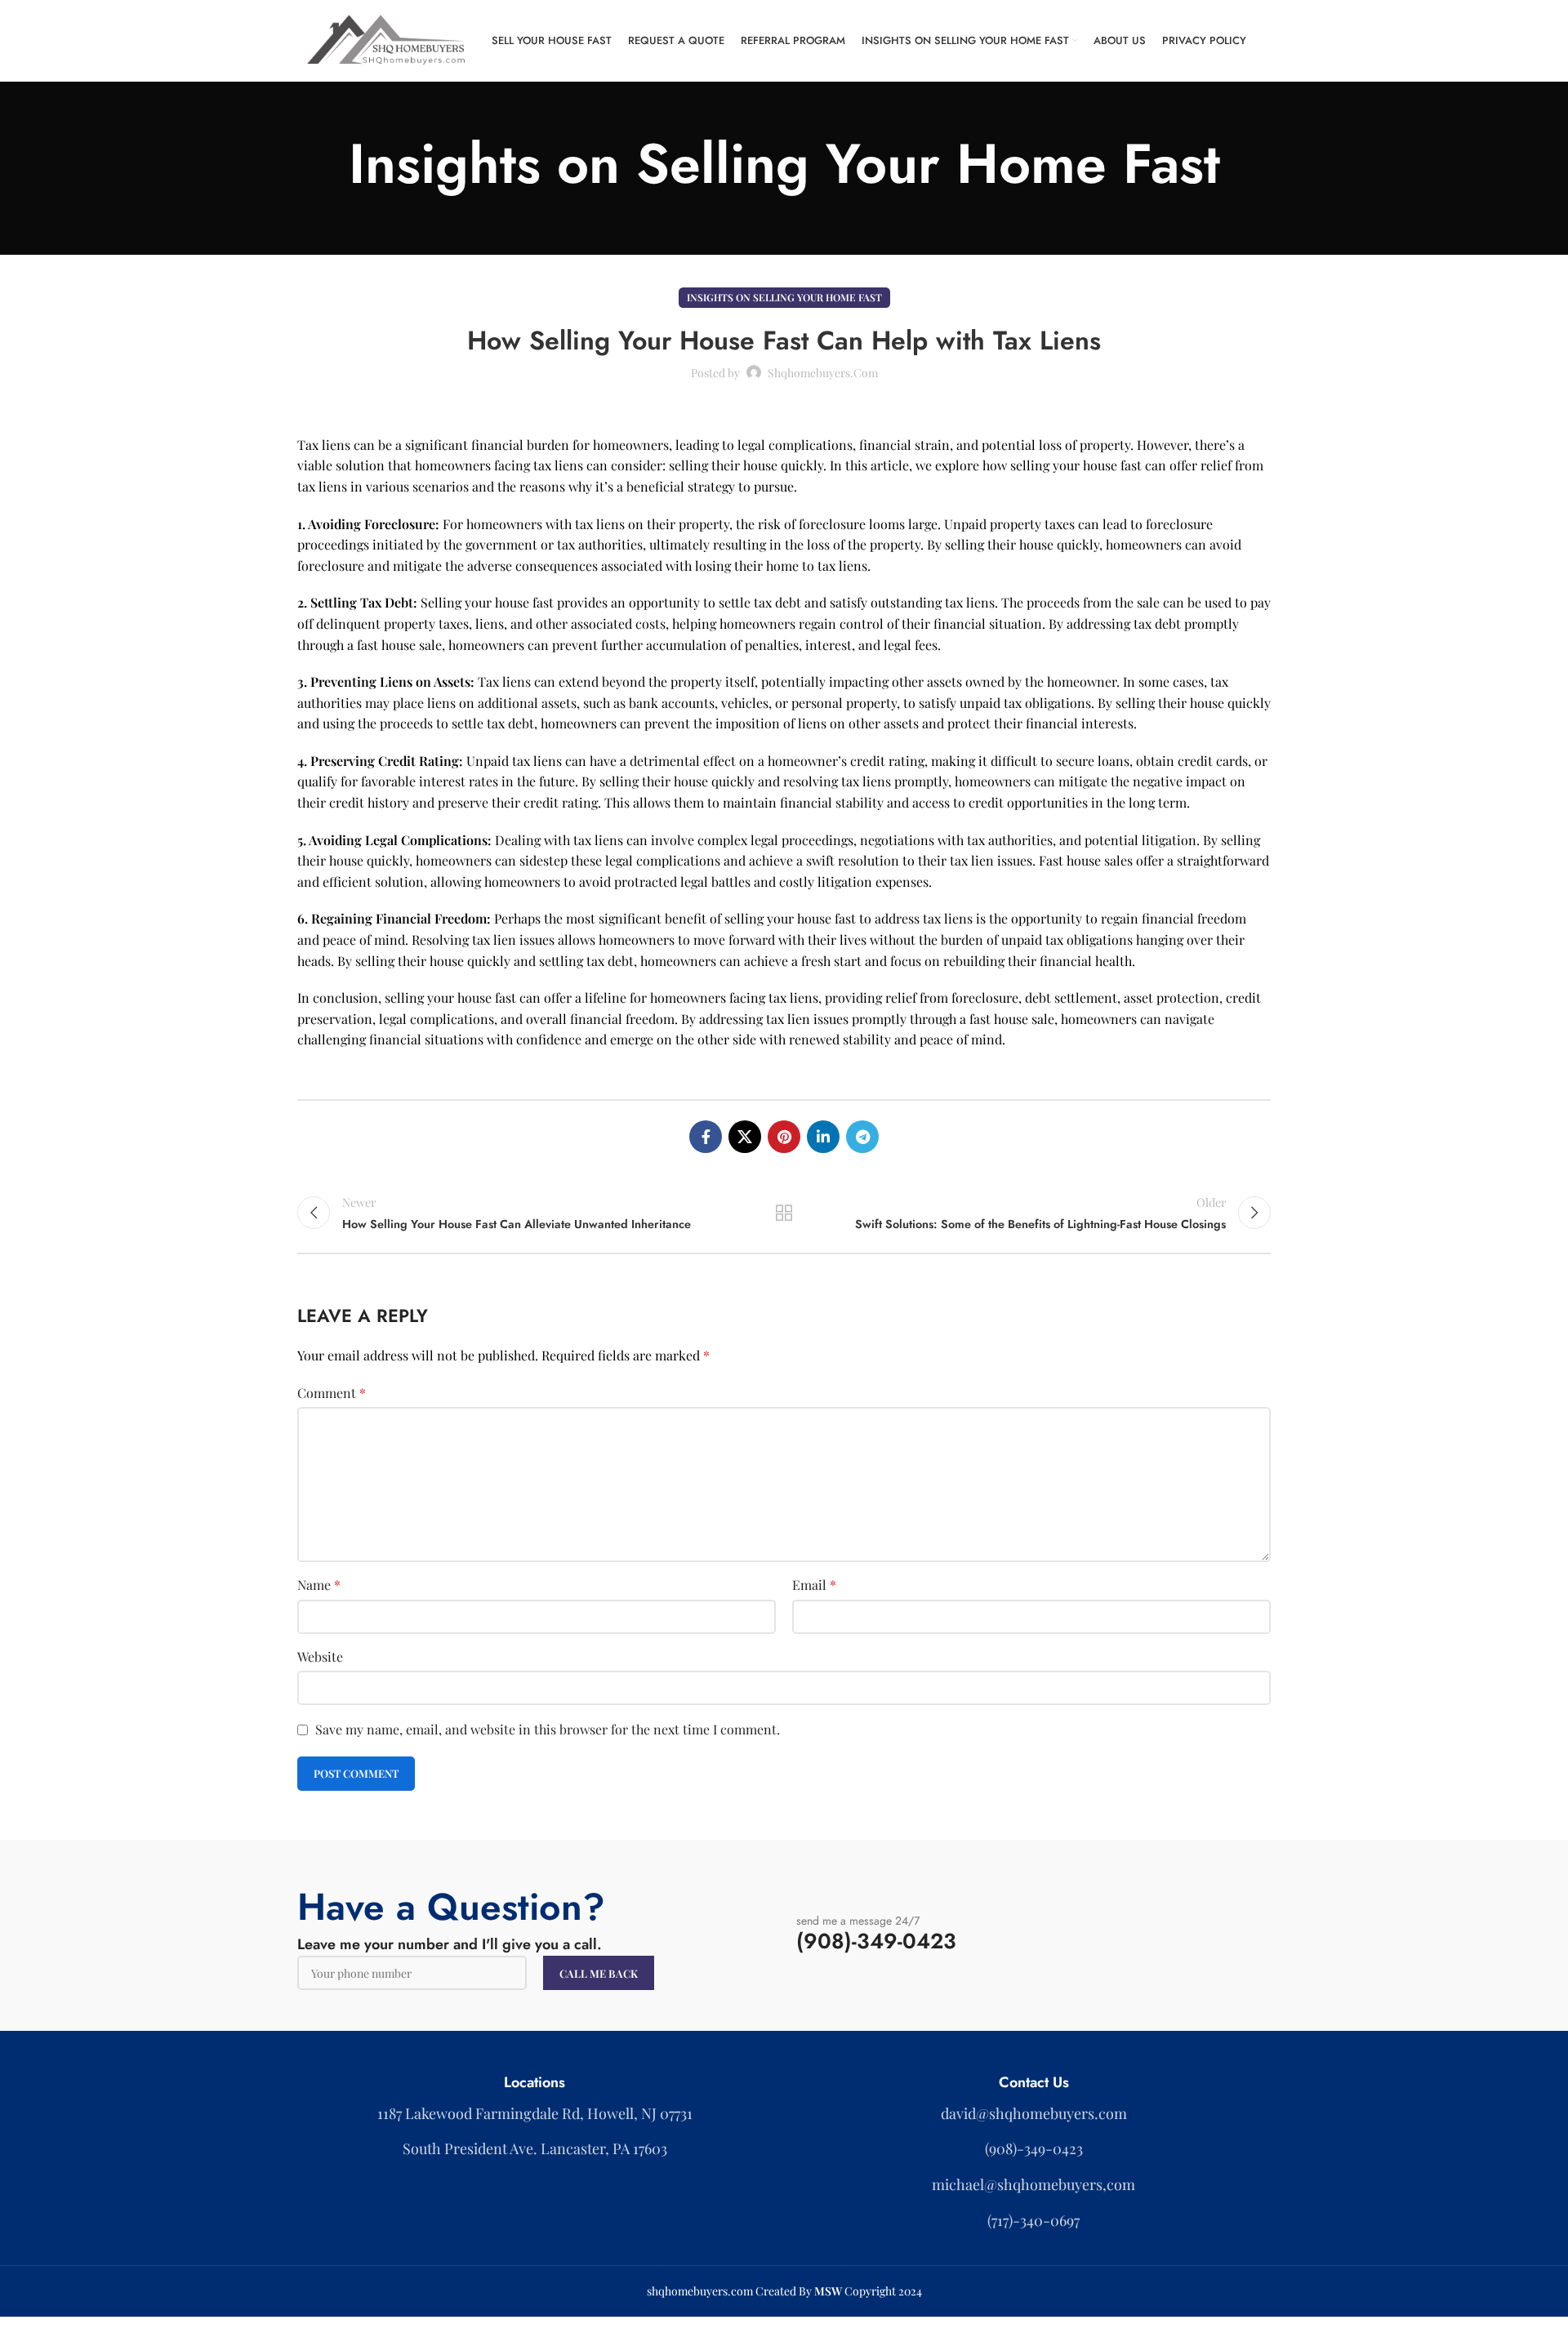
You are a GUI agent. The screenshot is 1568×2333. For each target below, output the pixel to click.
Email (814, 1585)
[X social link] (745, 1137)
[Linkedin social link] (823, 1137)
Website (320, 1656)
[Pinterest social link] (784, 1137)
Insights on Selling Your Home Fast (784, 297)
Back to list (784, 1213)
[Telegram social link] (862, 1137)
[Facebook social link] (706, 1137)
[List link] (1033, 2114)
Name (319, 1585)
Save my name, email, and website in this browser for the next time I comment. (548, 1729)
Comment (332, 1393)
